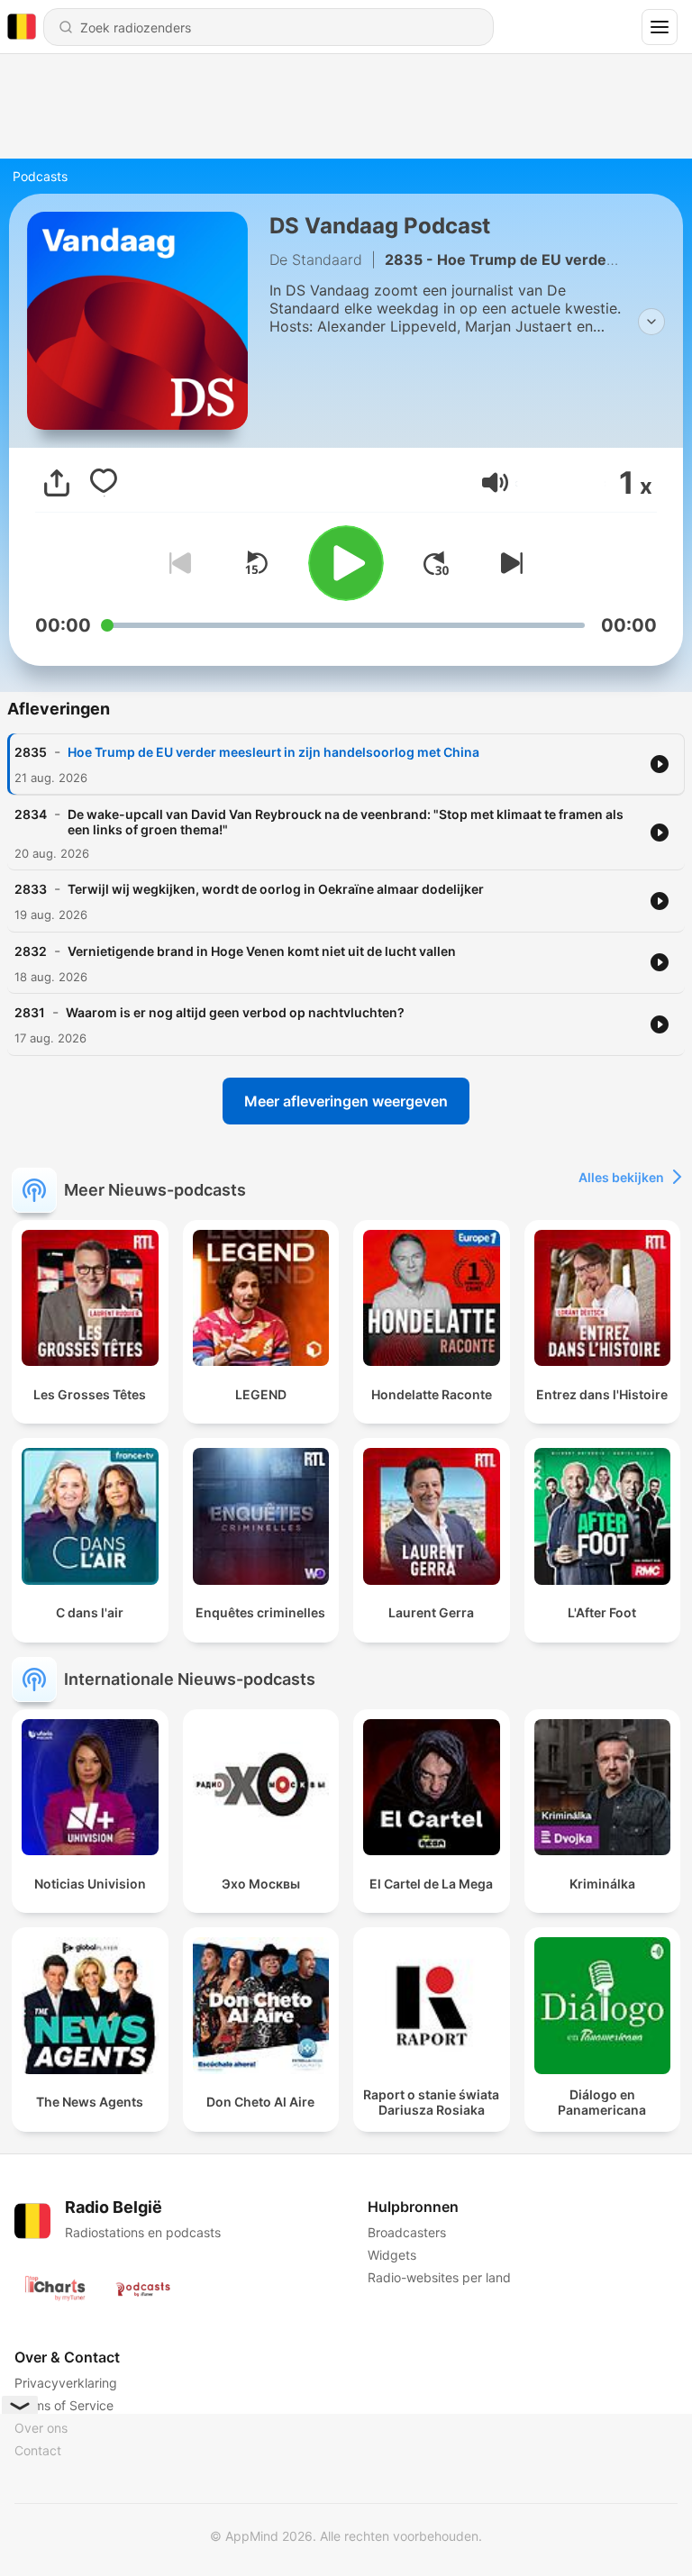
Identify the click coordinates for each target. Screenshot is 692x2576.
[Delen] (57, 483)
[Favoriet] (104, 483)
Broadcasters (407, 2232)
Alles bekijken (621, 1177)
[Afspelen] (346, 563)
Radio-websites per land (439, 2277)
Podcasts (40, 176)
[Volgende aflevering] (508, 563)
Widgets (392, 2255)
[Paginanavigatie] (660, 27)
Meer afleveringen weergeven (346, 1101)
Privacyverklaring (66, 2383)
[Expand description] (651, 322)
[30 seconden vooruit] (436, 563)
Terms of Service (64, 2405)
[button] (495, 482)
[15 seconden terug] (256, 563)
